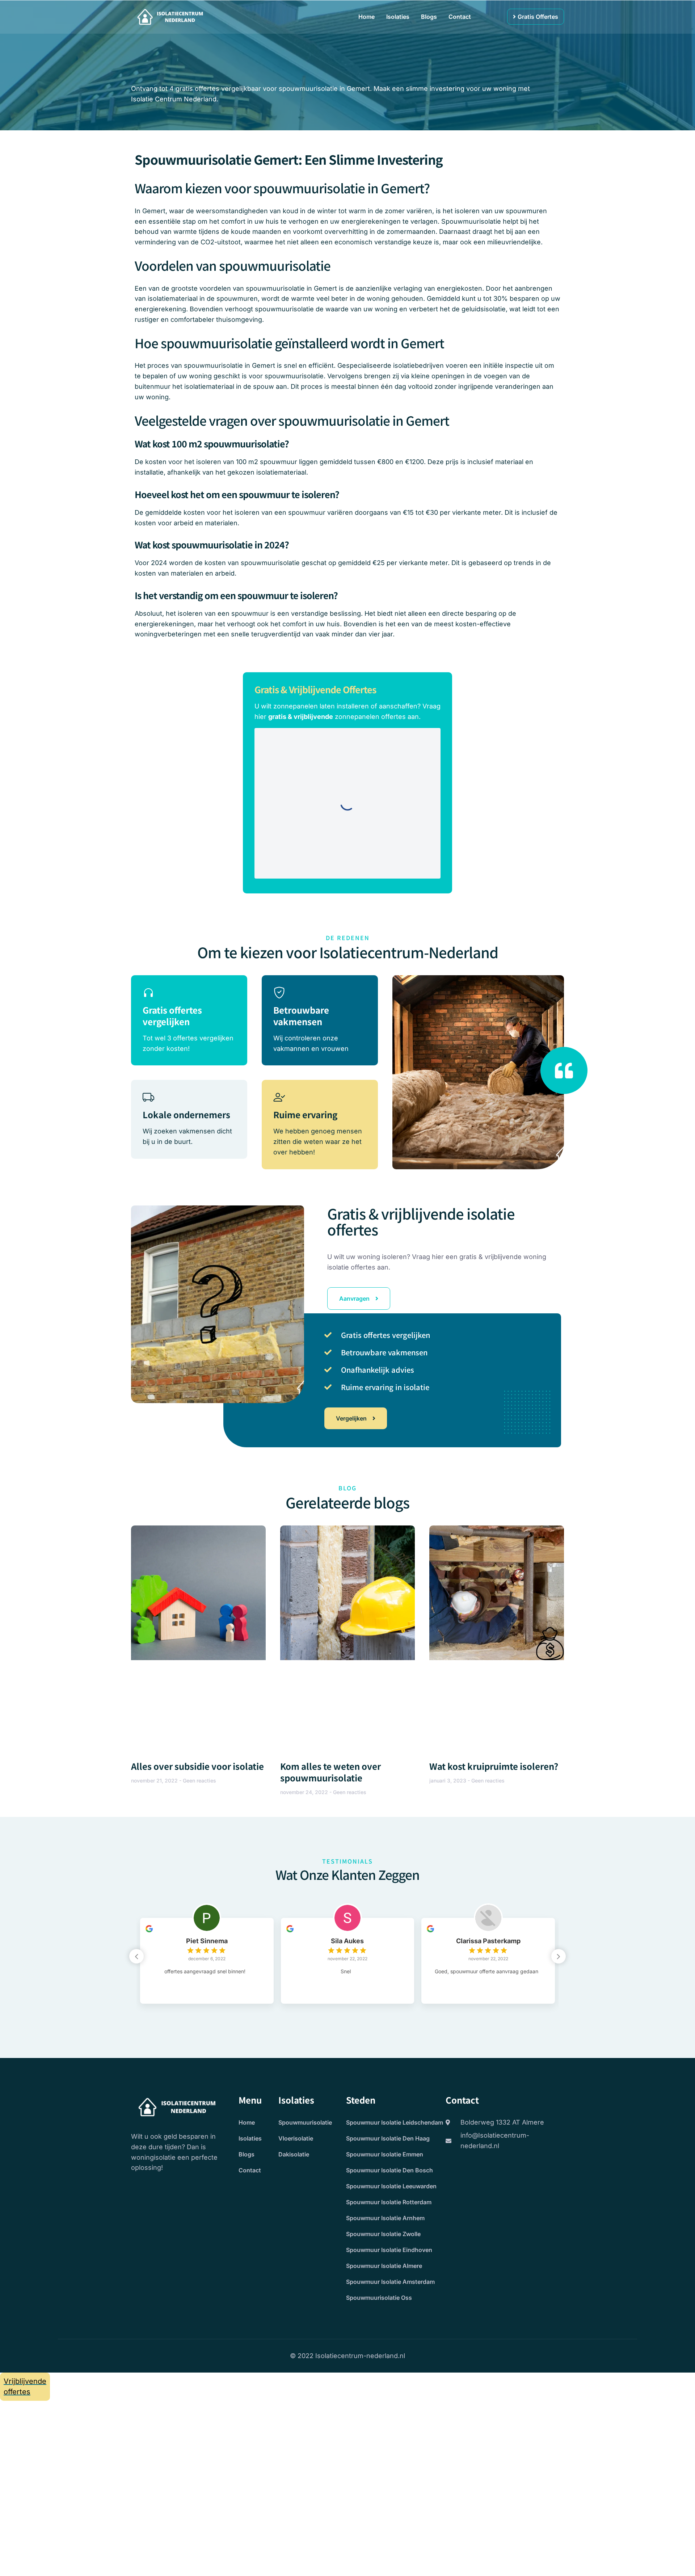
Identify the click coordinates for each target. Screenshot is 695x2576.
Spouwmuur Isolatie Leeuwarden (391, 2186)
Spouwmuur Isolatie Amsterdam (390, 2282)
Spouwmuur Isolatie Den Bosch (389, 2170)
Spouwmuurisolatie (305, 2122)
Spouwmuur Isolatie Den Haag (388, 2138)
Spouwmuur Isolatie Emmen (385, 2154)
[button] (559, 1956)
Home (367, 17)
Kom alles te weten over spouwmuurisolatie (330, 1772)
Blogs (429, 17)
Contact (460, 17)
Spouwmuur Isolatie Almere (384, 2266)
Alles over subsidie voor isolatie (197, 1766)
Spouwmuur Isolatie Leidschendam (395, 2122)
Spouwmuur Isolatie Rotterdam (389, 2202)
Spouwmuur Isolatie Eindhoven (389, 2250)
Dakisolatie (294, 2154)
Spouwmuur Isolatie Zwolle (383, 2234)
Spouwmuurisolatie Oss (379, 2298)
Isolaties (398, 17)
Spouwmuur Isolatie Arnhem (385, 2218)
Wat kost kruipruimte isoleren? (494, 1766)
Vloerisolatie (296, 2138)
